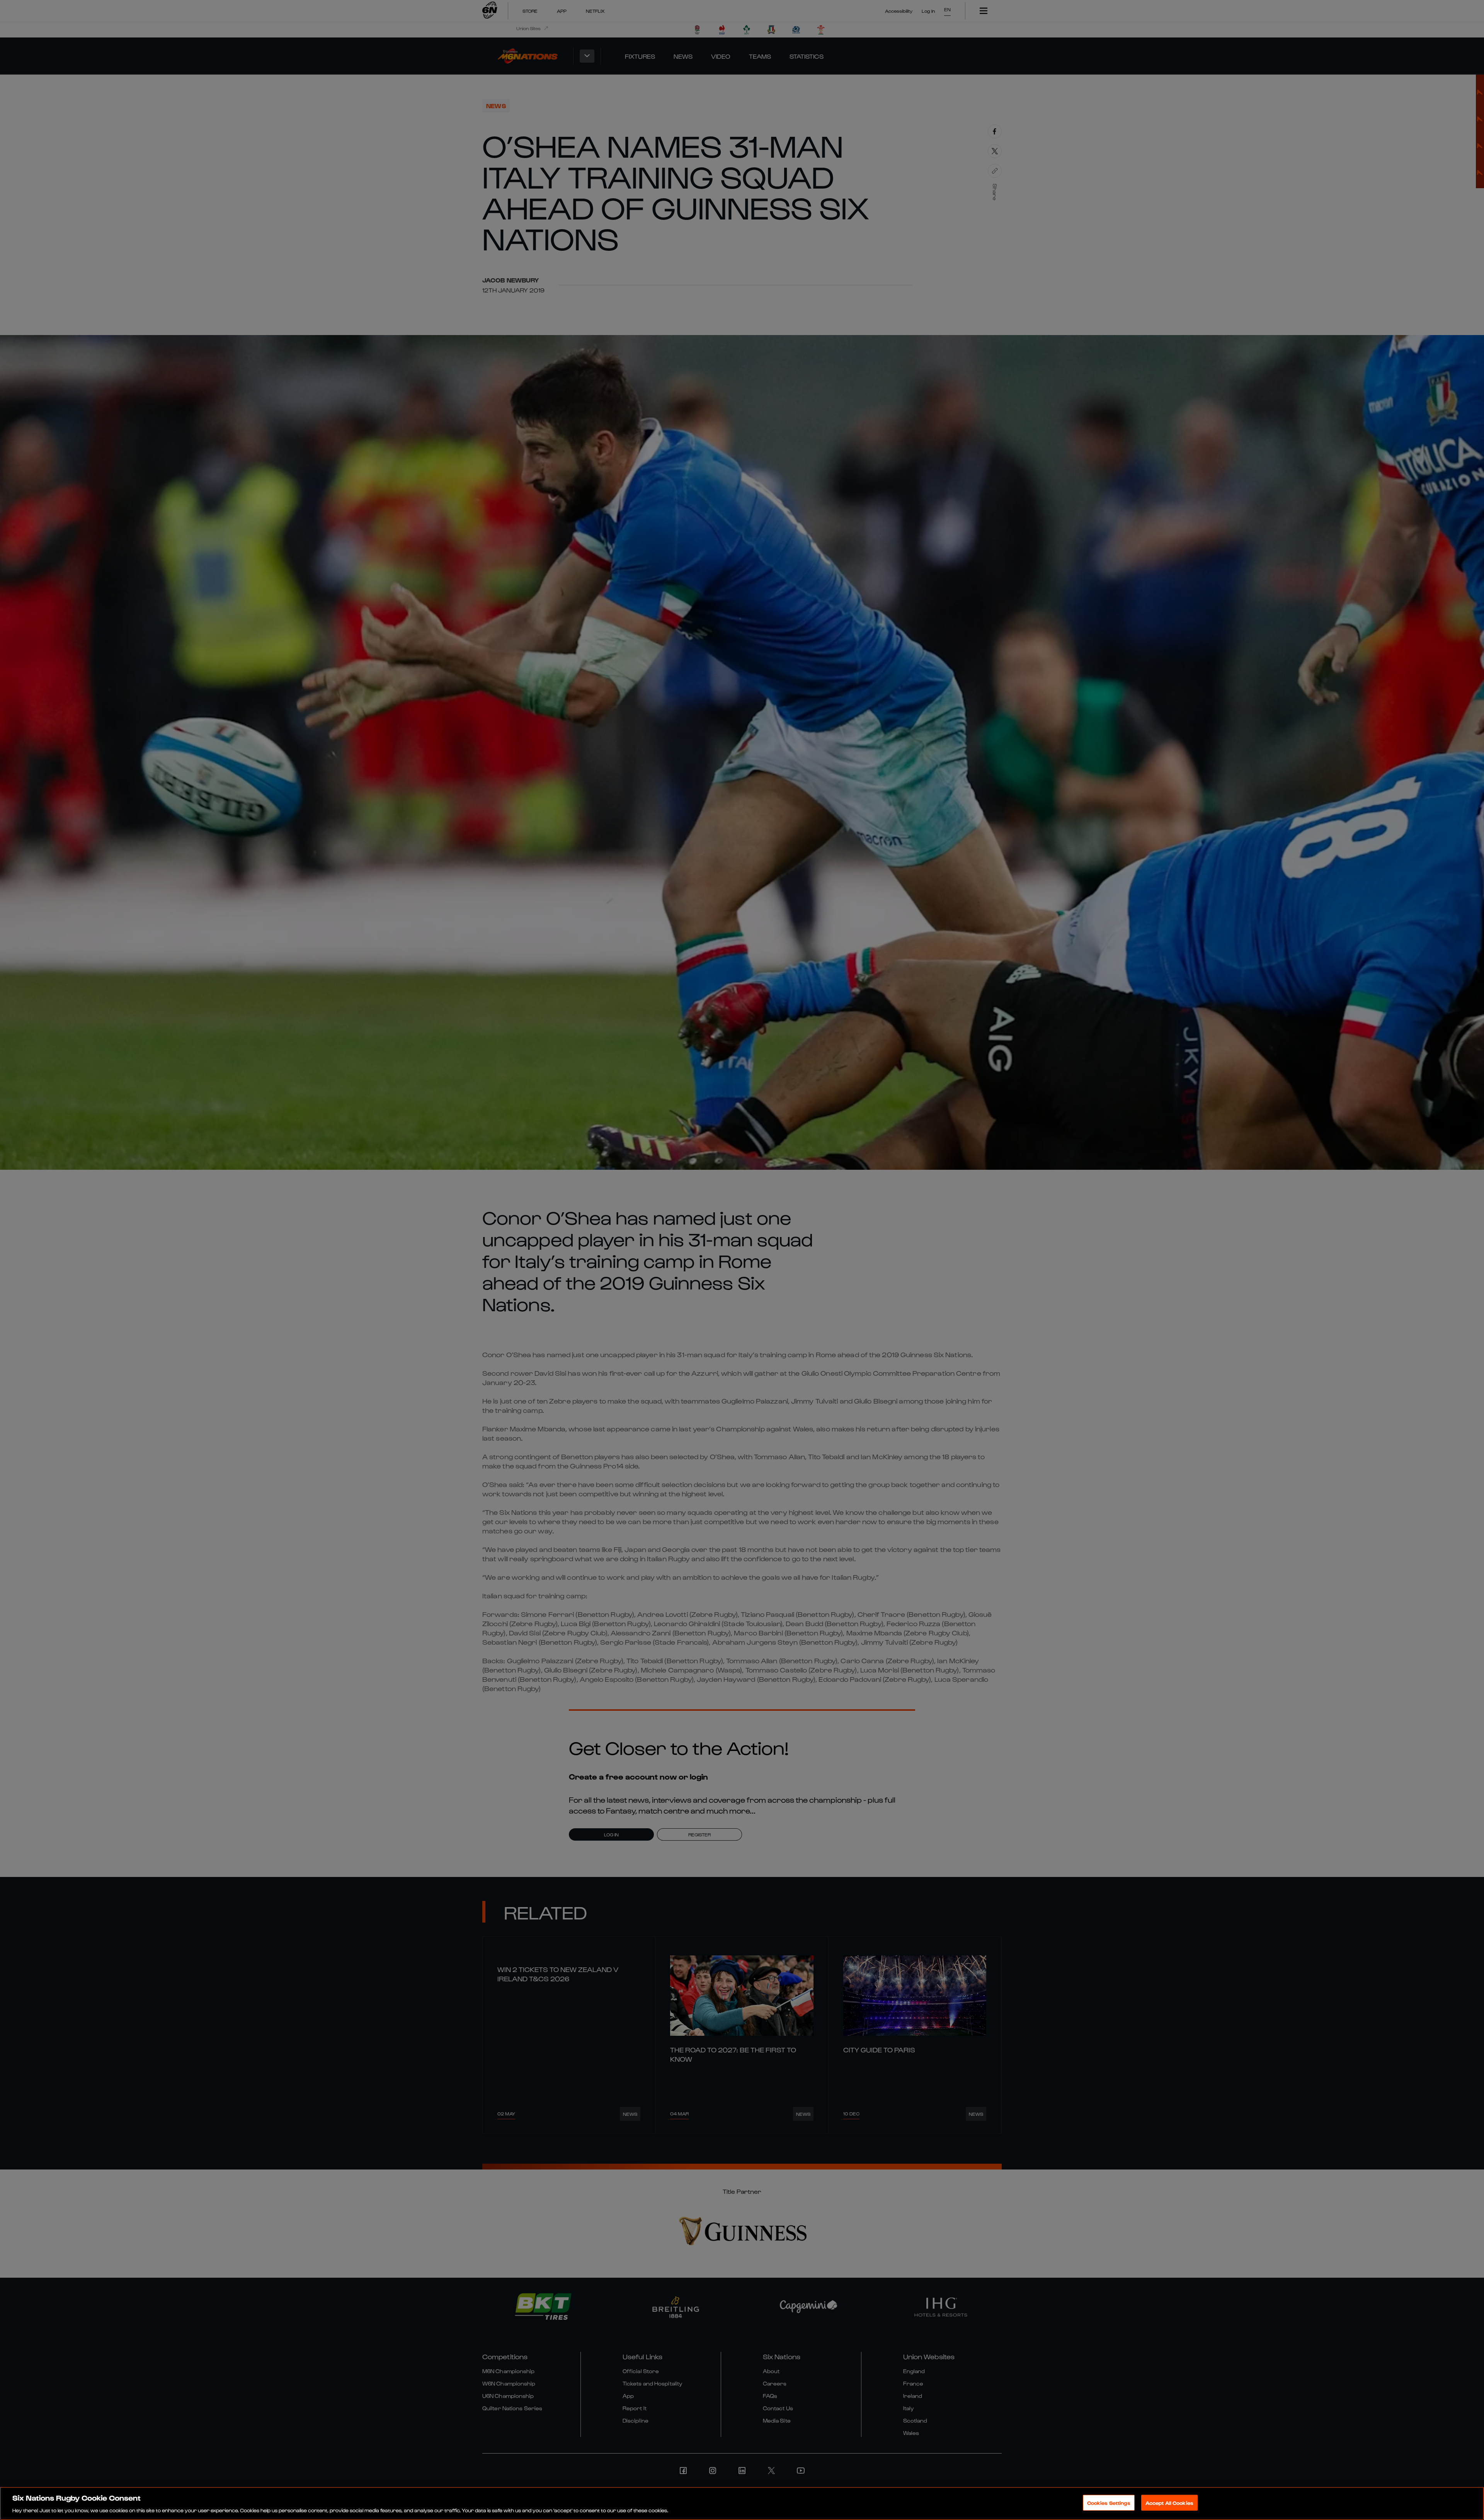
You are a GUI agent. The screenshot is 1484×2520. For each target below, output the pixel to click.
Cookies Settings (1109, 2502)
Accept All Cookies (1169, 2502)
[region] (742, 2503)
